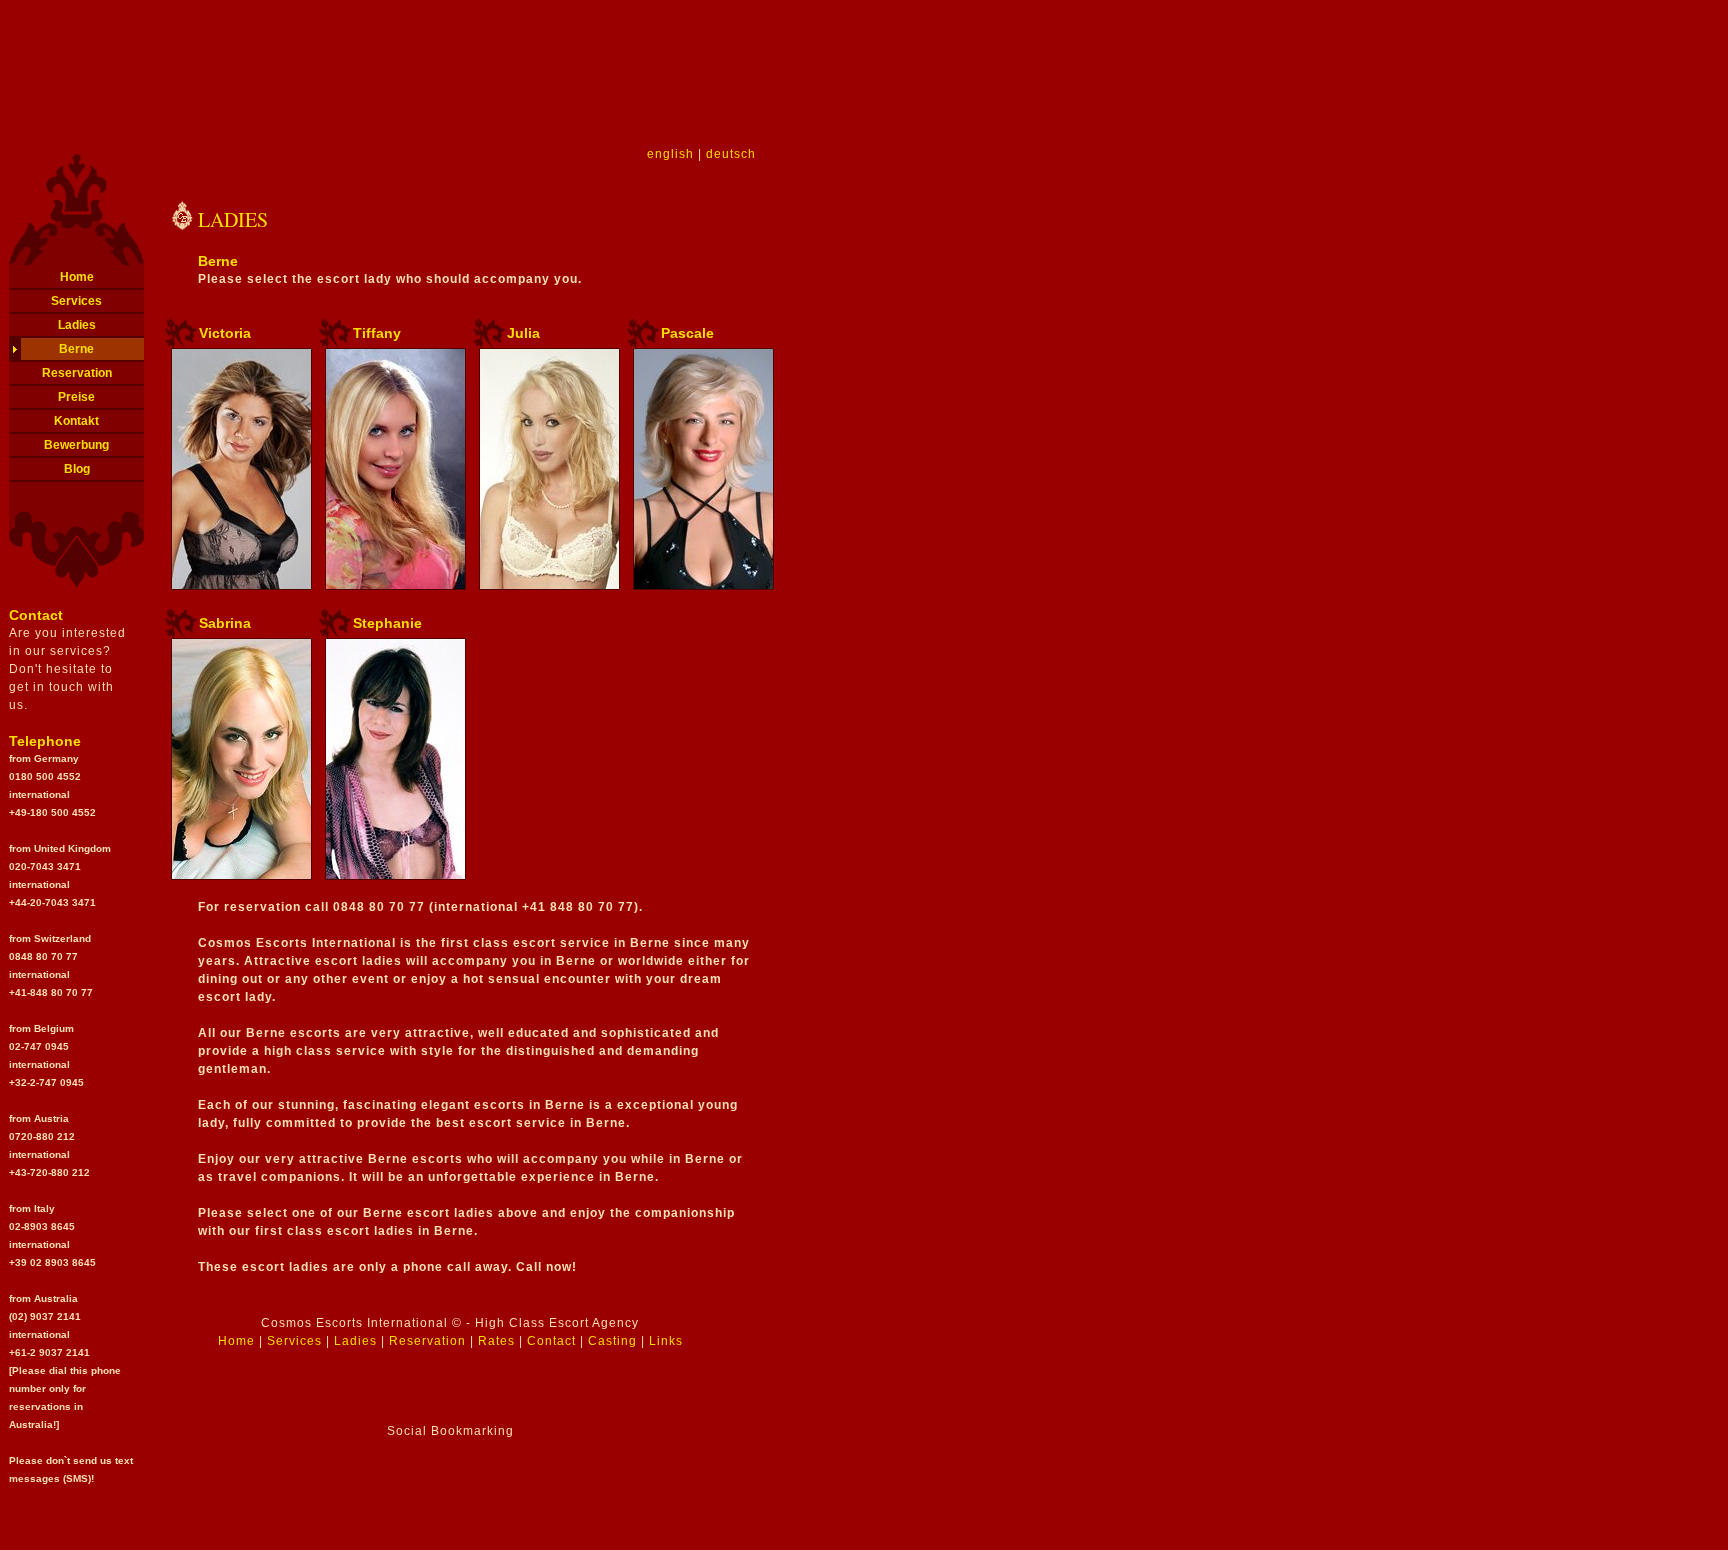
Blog (77, 469)
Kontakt (76, 421)
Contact (551, 1341)
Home (77, 277)
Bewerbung (76, 445)
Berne (76, 349)
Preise (76, 397)
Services (76, 301)
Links (666, 1341)
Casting (612, 1341)
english (670, 154)
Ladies (77, 325)
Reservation (77, 373)
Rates (496, 1341)
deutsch (731, 154)
